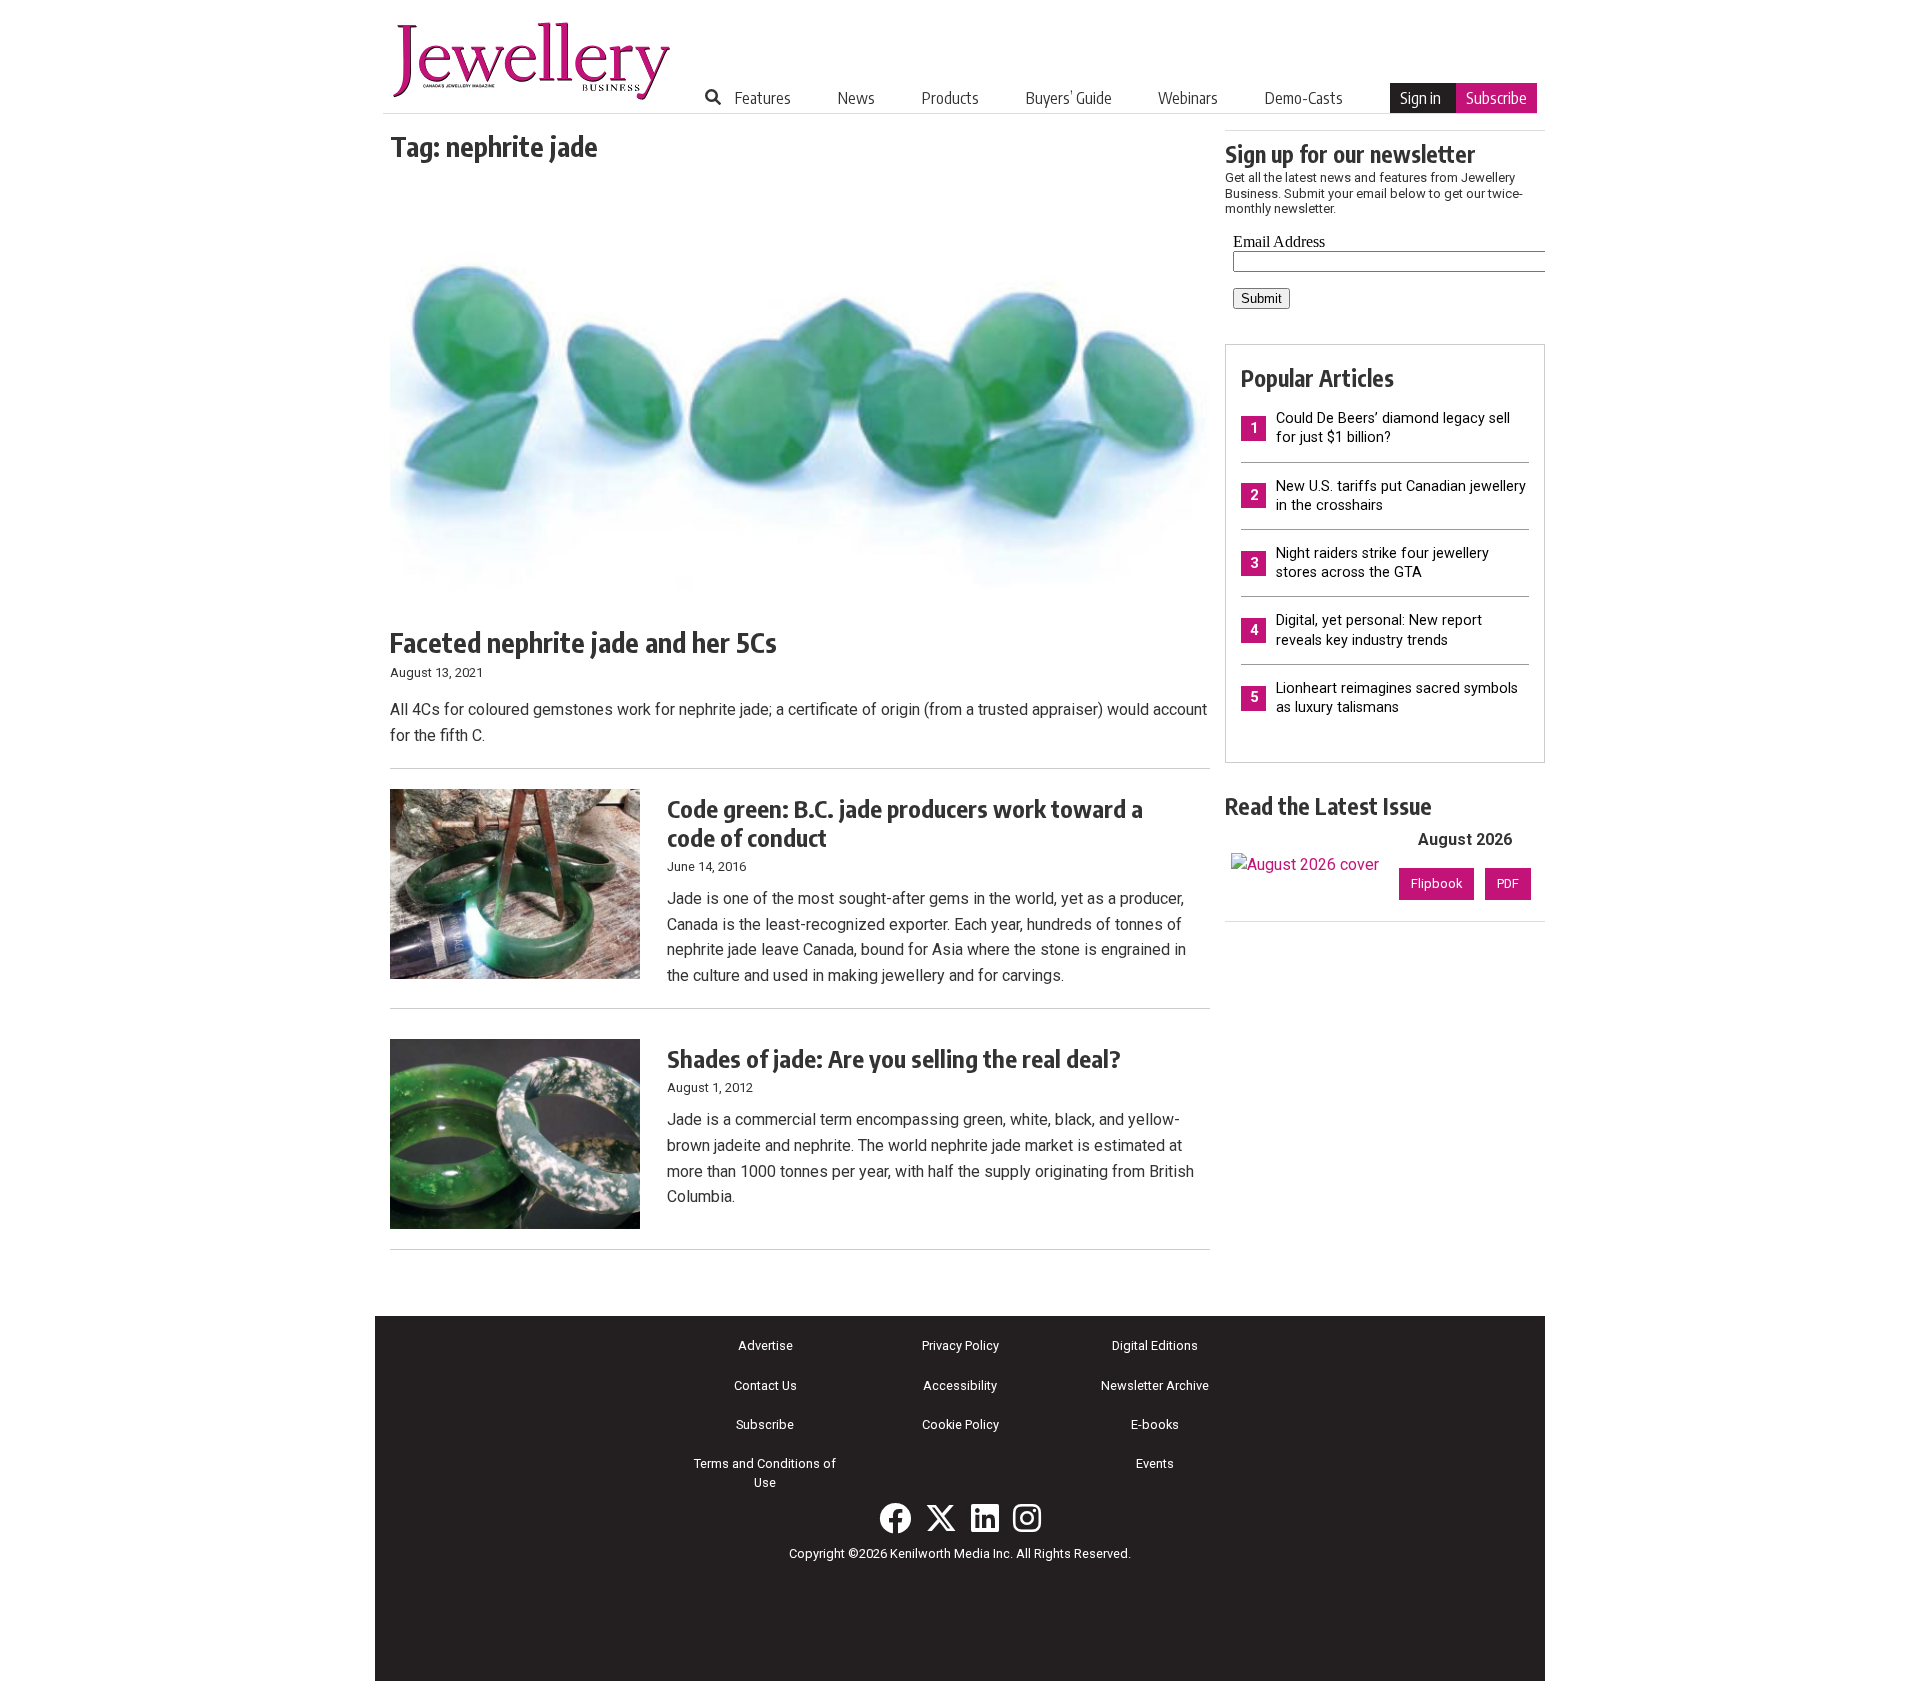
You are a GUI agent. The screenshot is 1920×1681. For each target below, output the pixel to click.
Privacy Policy (960, 1345)
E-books (1155, 1424)
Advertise (765, 1345)
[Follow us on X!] (941, 1518)
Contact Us (765, 1385)
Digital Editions (1155, 1345)
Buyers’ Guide (1069, 98)
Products (950, 98)
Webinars (1188, 98)
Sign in (1420, 98)
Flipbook (1436, 883)
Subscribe (1496, 98)
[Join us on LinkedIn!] (985, 1518)
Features (763, 98)
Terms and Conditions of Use (765, 1473)
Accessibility (960, 1385)
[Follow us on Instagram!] (1027, 1518)
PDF (1508, 883)
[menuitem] (763, 98)
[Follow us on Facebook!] (895, 1518)
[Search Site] (713, 97)
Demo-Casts (1304, 98)
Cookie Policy (960, 1424)
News (856, 98)
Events (1155, 1463)
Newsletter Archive (1155, 1385)
